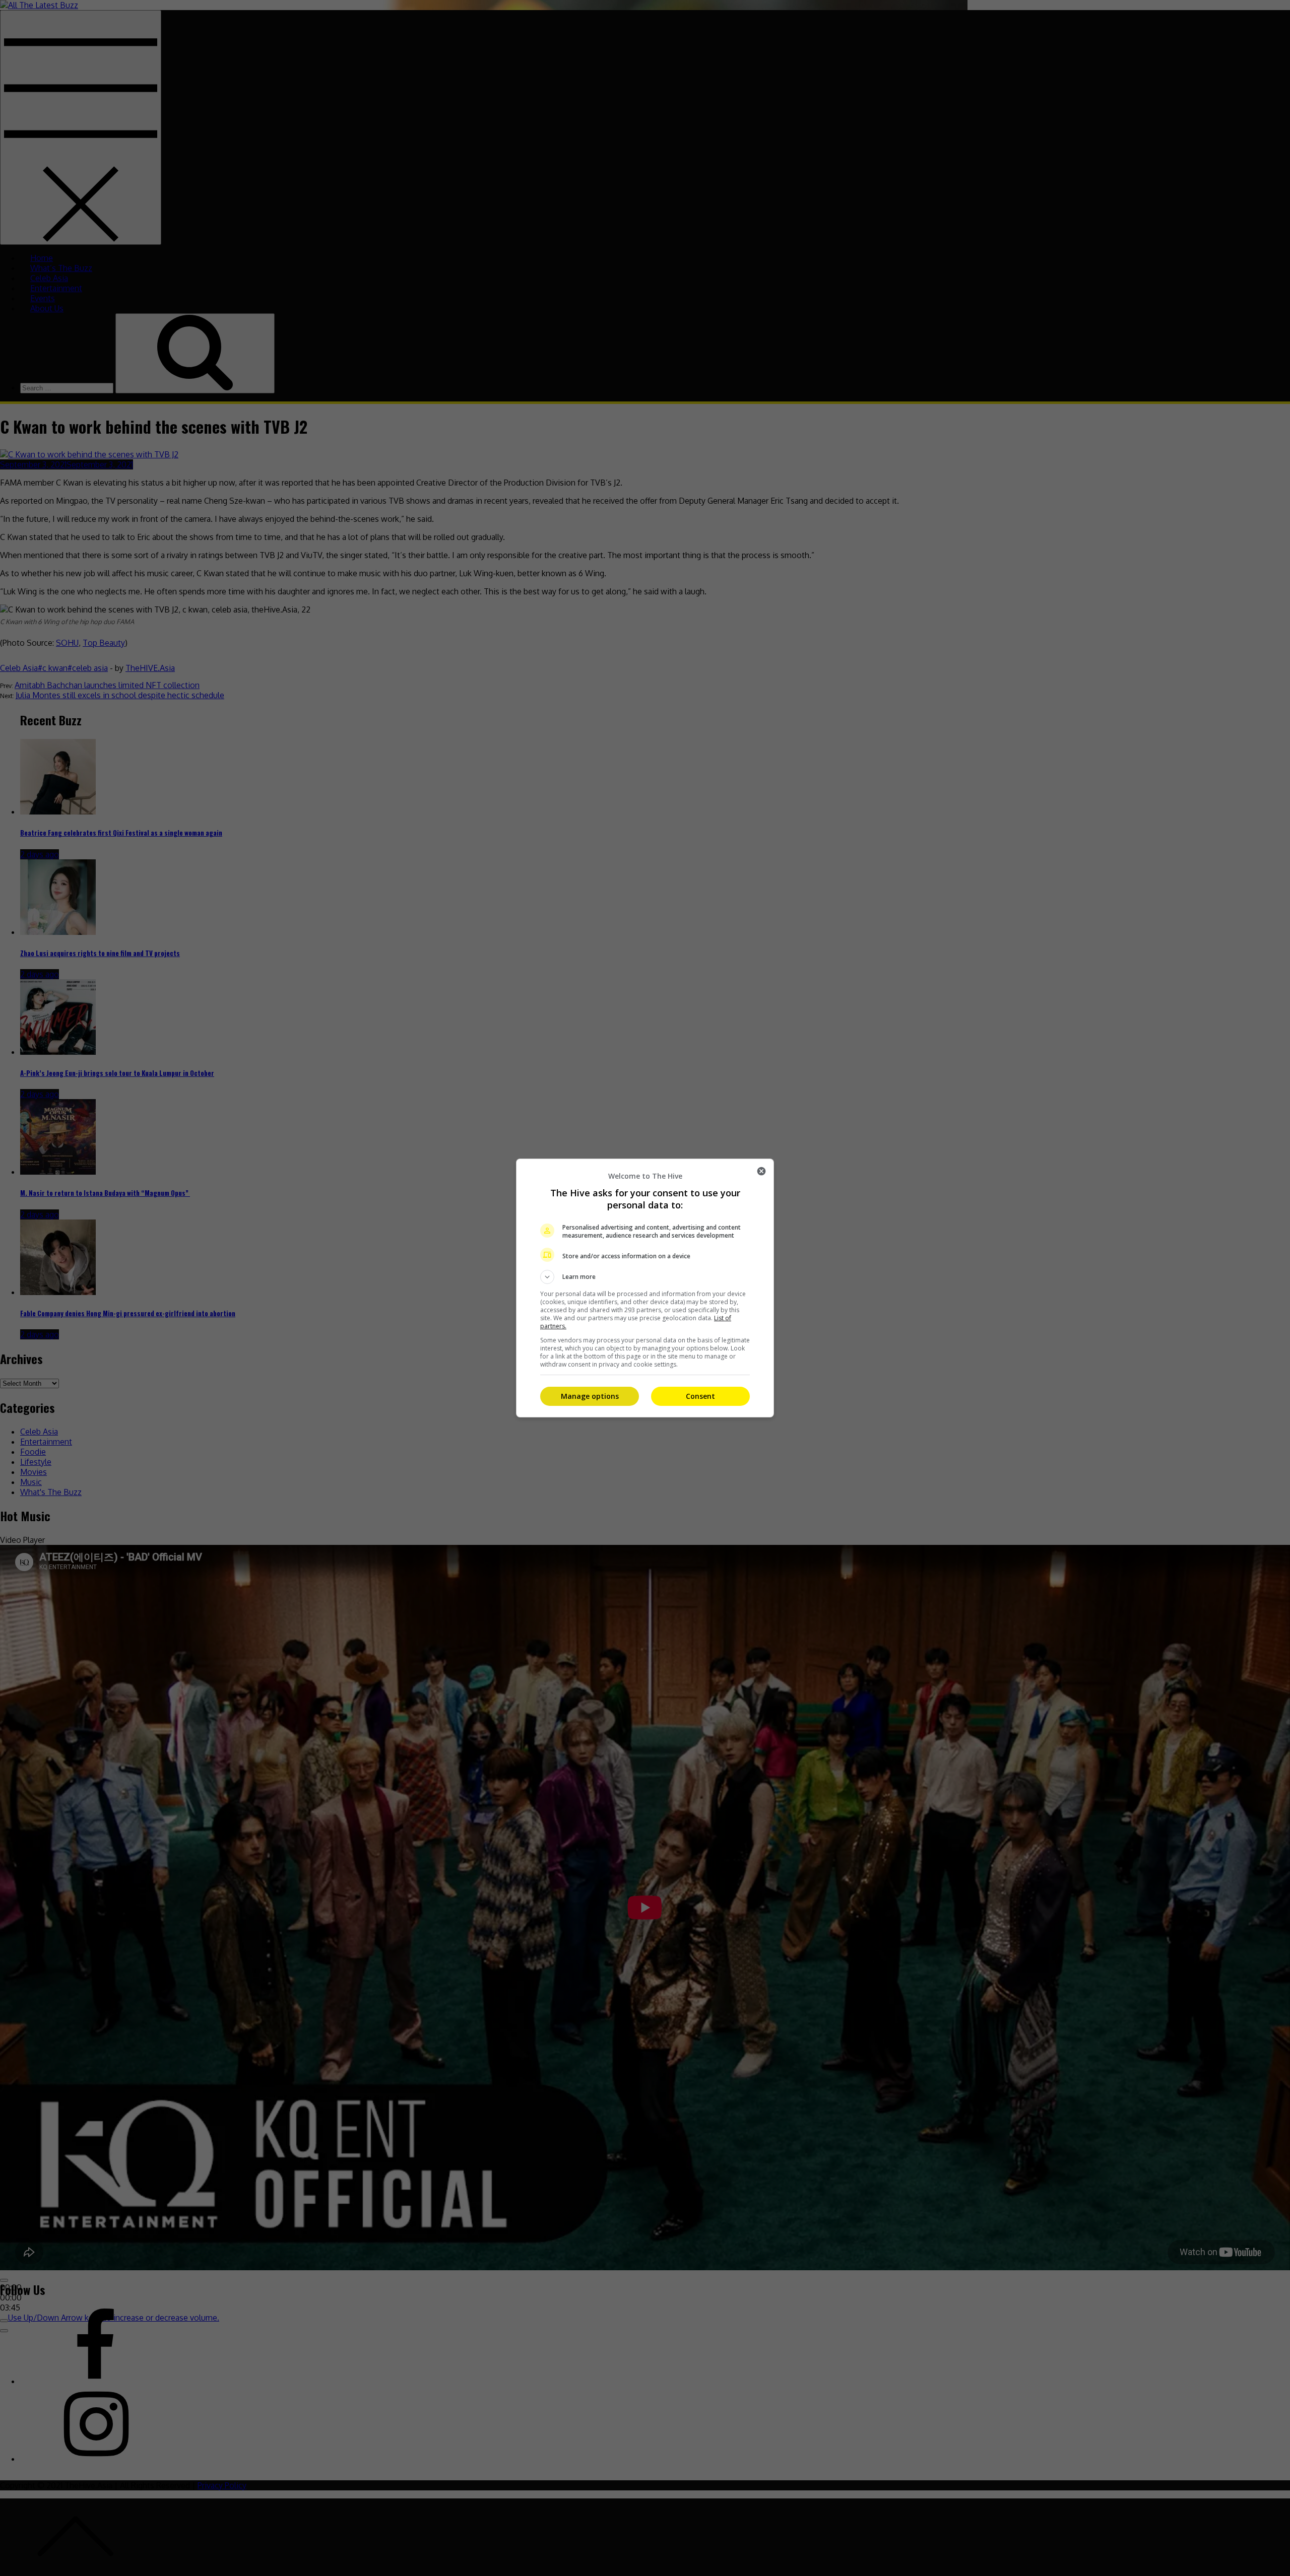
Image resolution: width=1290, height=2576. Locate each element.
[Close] (761, 1171)
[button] (645, 1277)
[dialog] (645, 1288)
